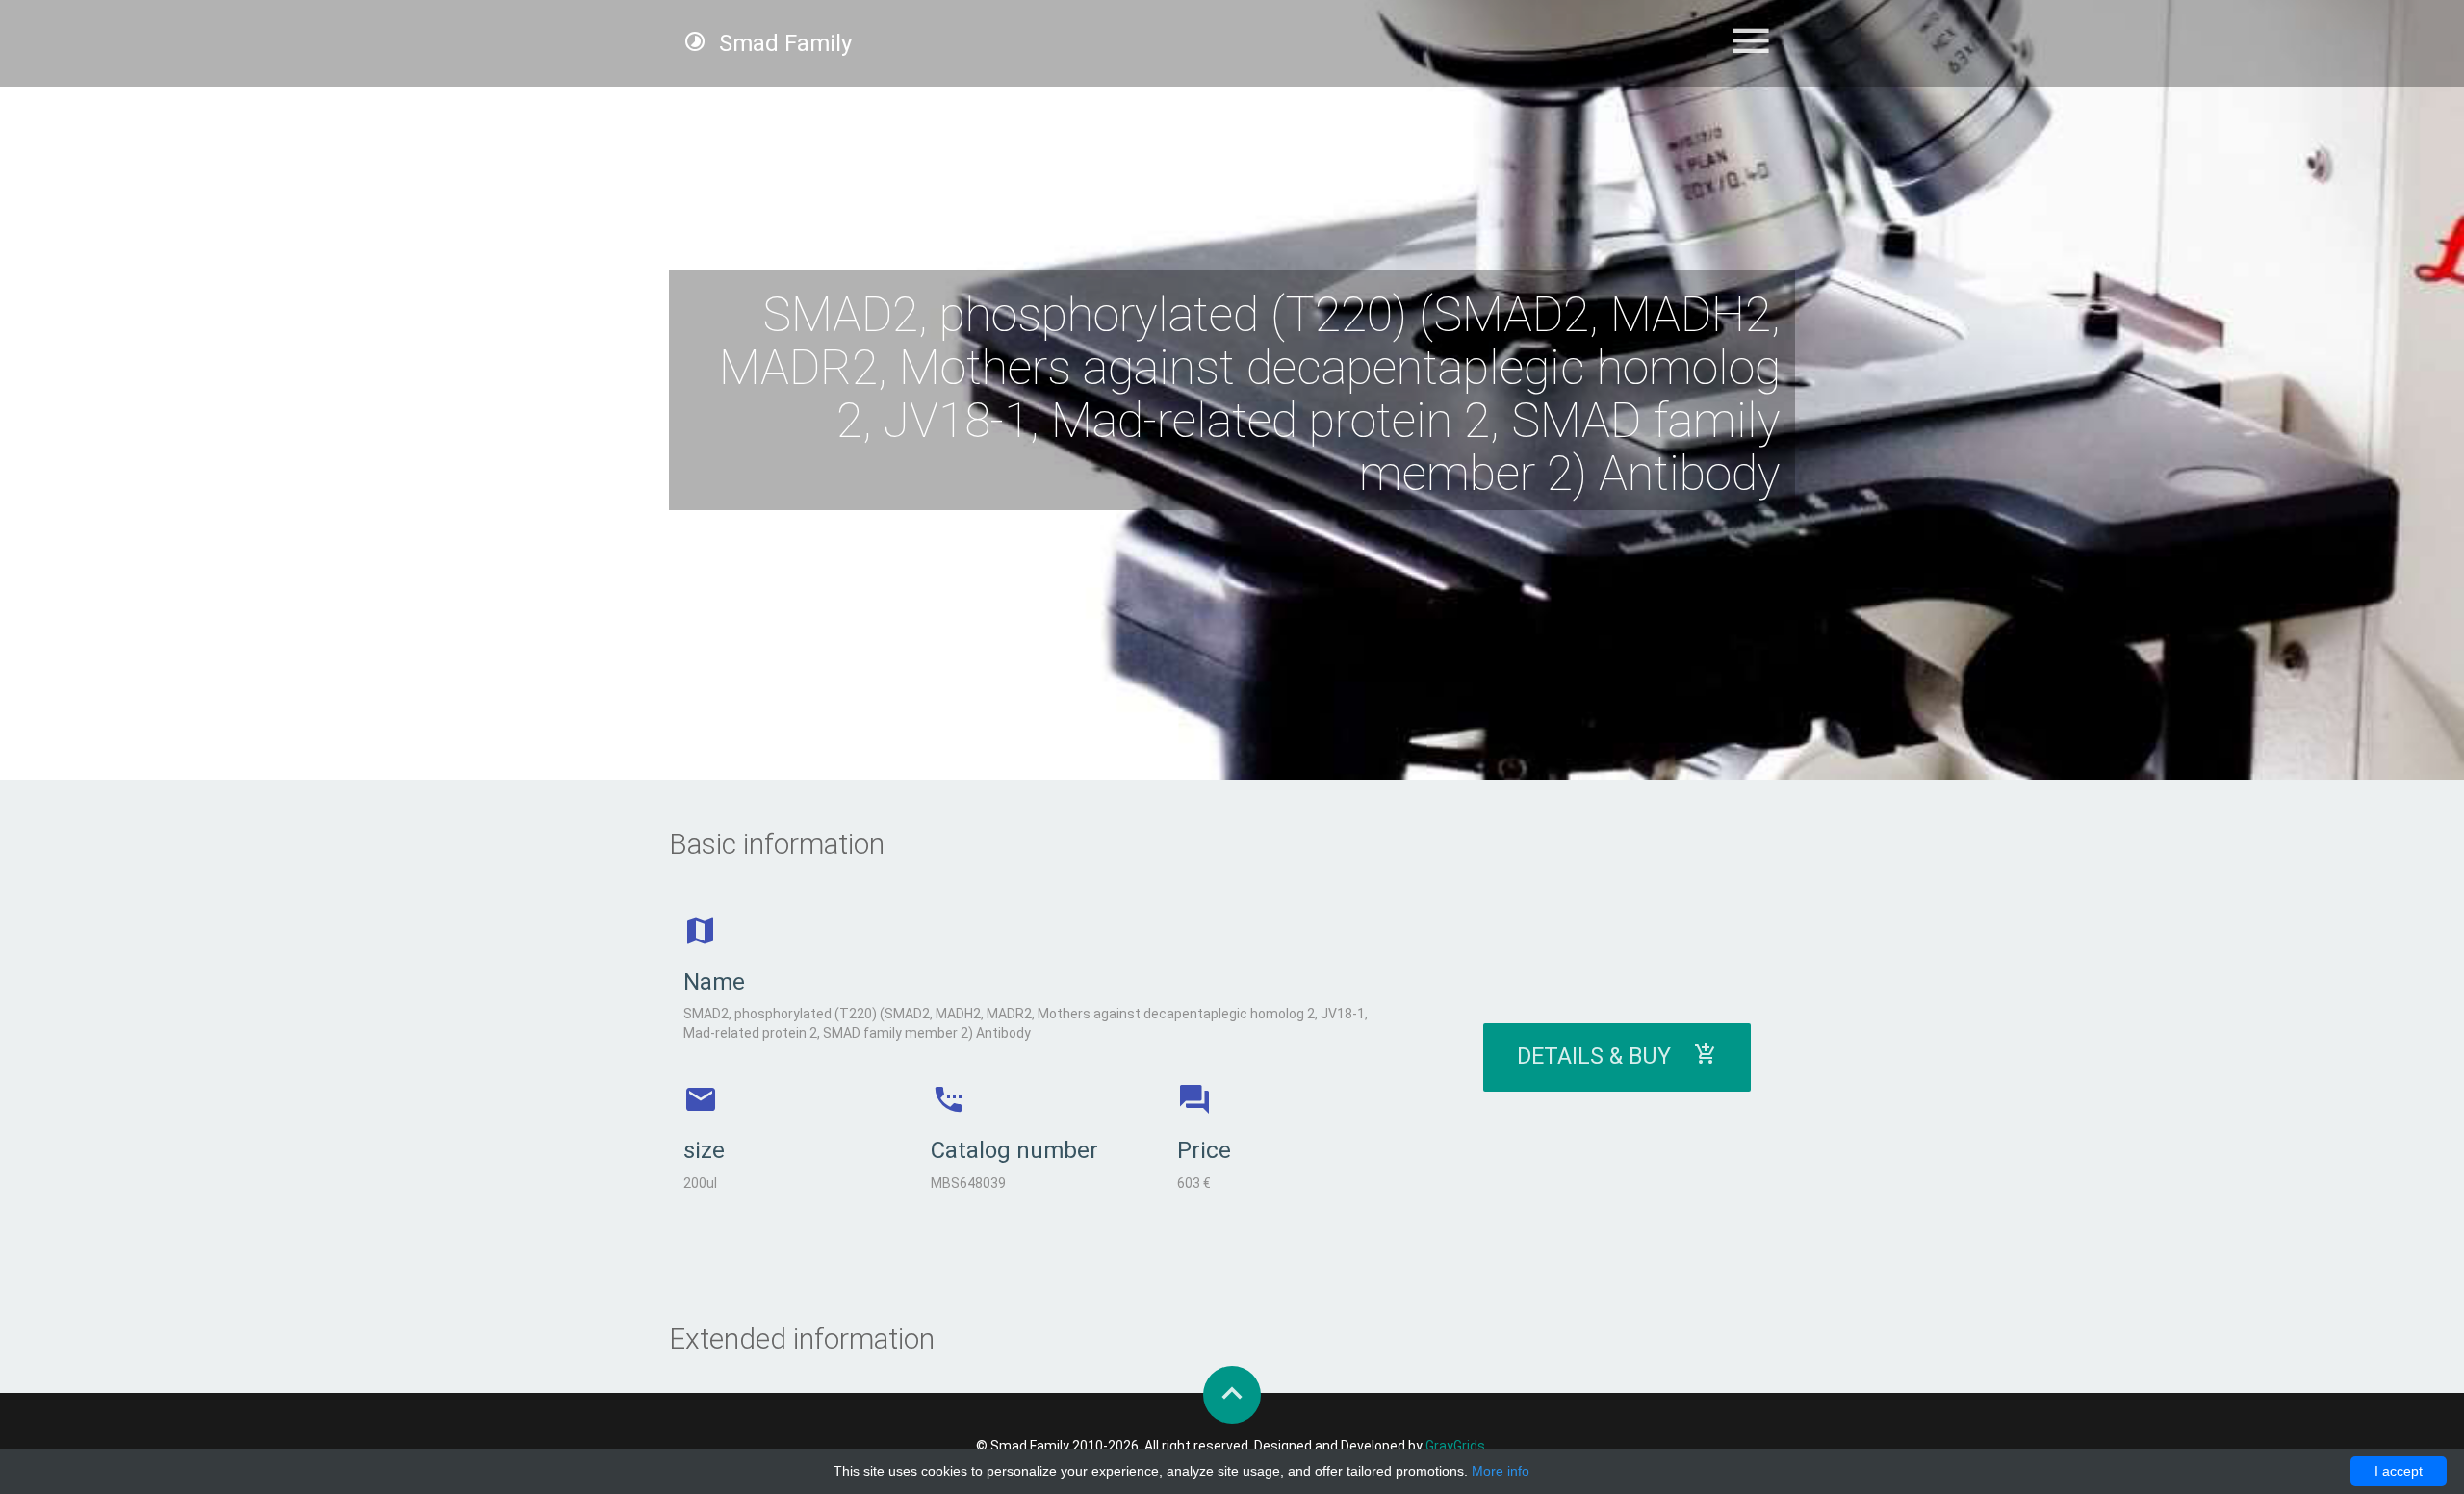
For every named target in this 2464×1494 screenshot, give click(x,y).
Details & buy (1605, 1056)
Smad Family (783, 43)
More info (1501, 1471)
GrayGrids (1455, 1446)
